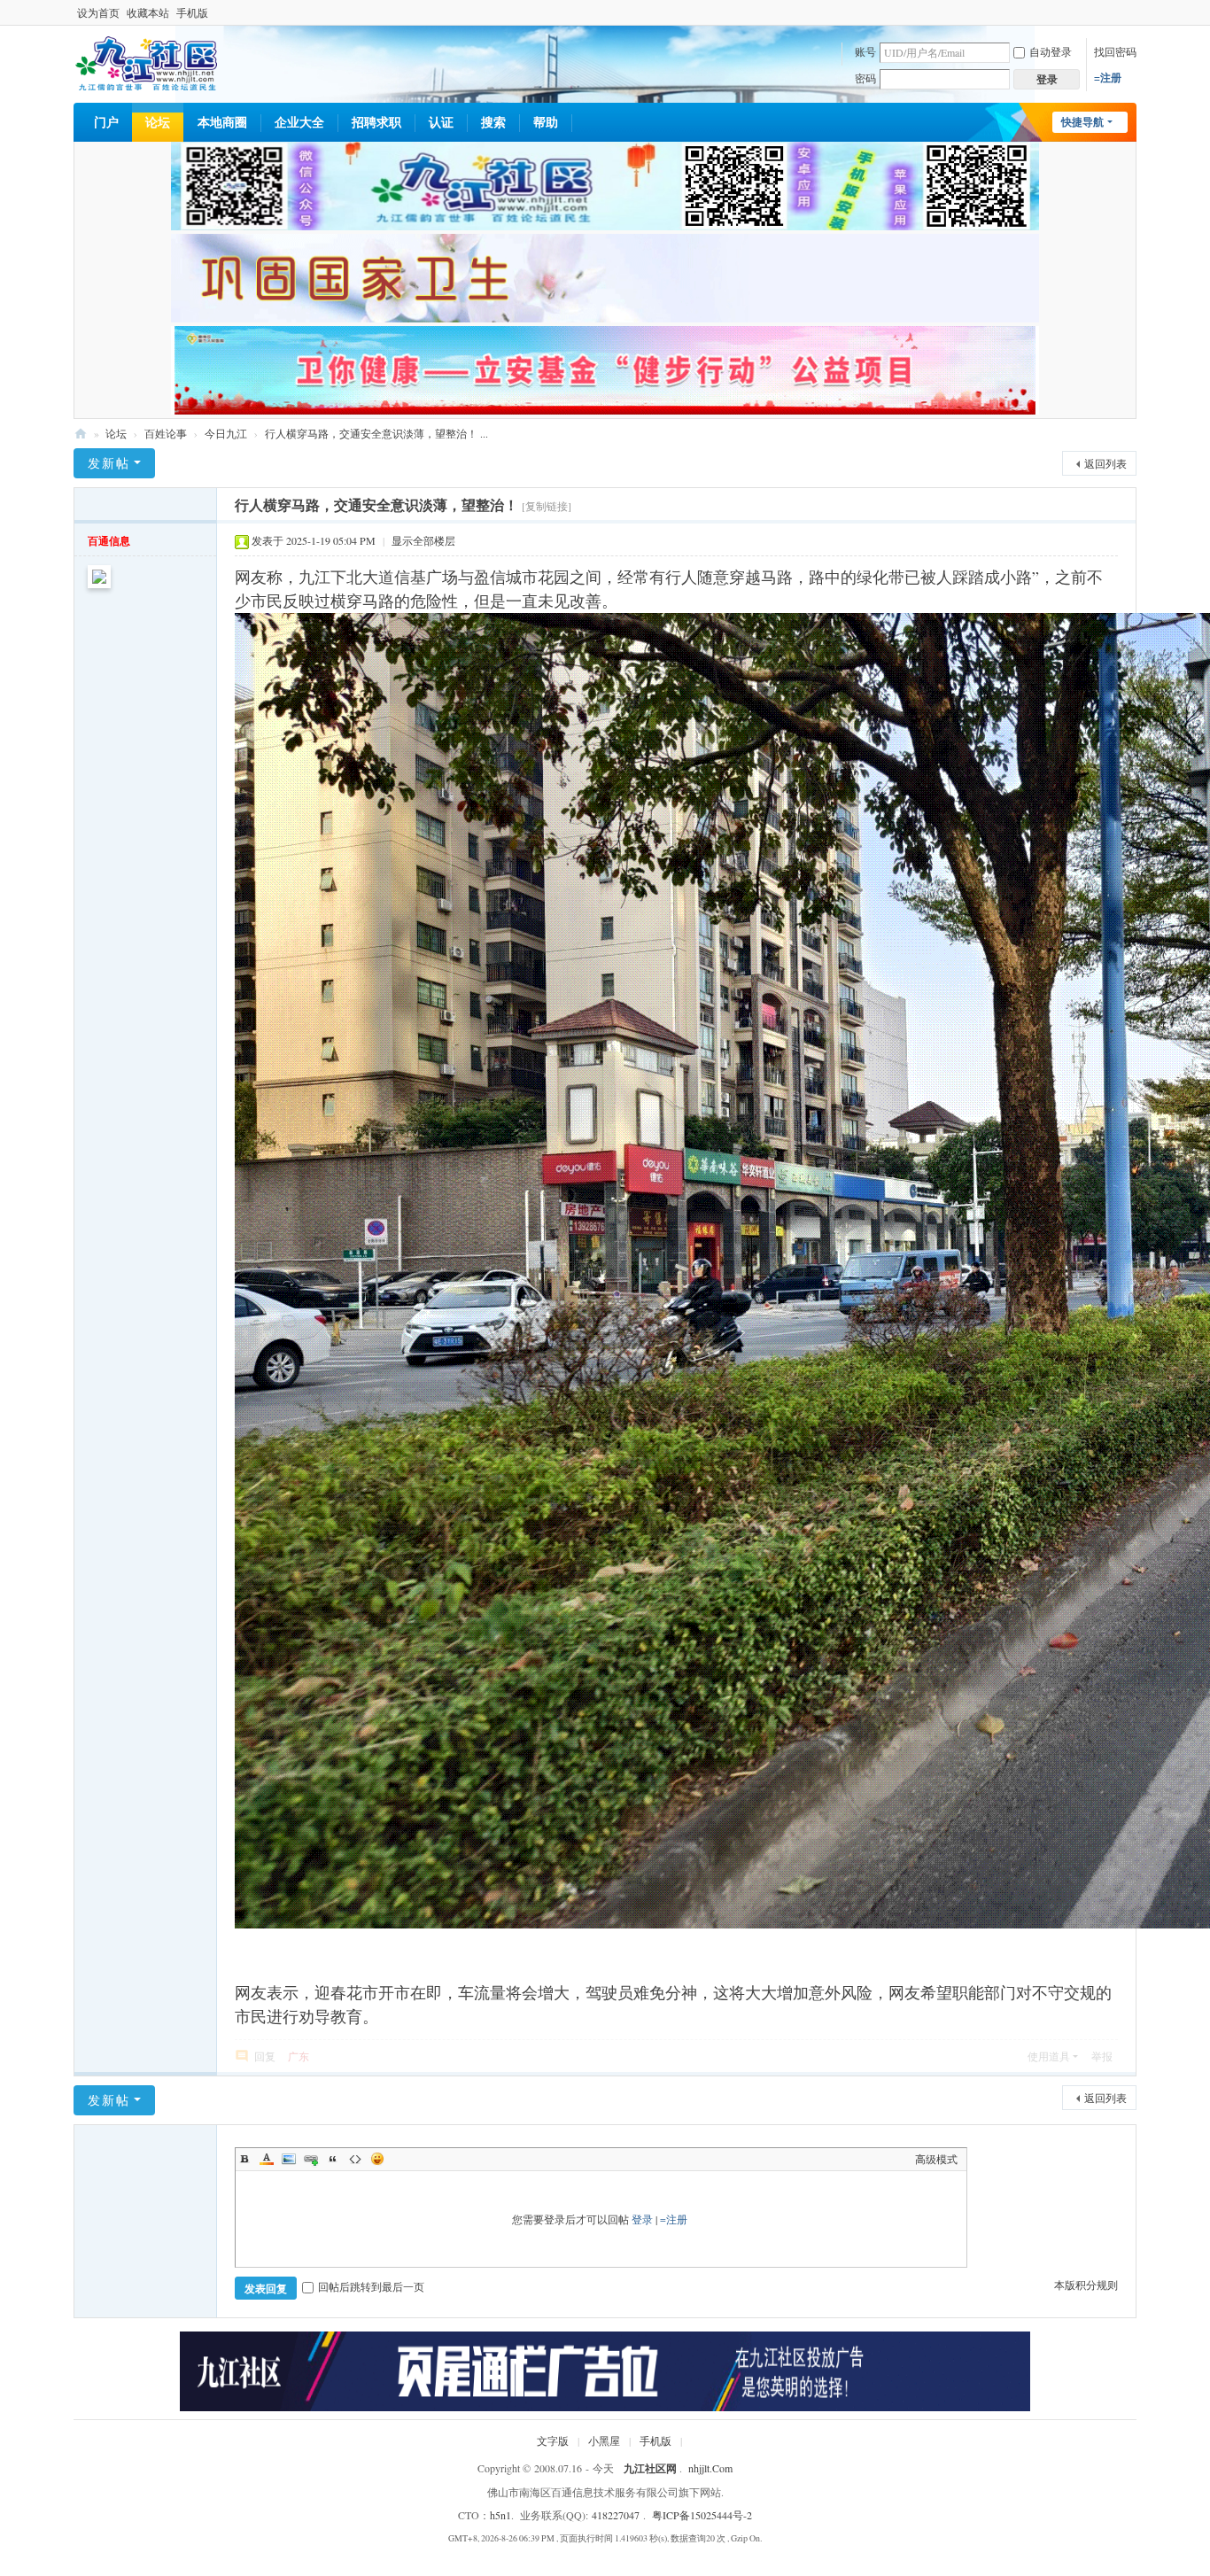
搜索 (493, 122)
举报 (1102, 2056)
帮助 (546, 122)
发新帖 (109, 463)
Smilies (377, 2159)
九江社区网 (81, 434)
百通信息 (109, 541)
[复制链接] (547, 506)
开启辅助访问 (1132, 12)
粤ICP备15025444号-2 (702, 2515)
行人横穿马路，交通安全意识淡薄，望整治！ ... (376, 433)
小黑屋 (604, 2440)
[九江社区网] (146, 62)
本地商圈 (222, 122)
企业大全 (299, 122)
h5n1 (500, 2515)
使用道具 (1049, 2056)
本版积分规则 (1086, 2285)
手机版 (192, 12)
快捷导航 (1082, 122)
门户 (106, 122)
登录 (642, 2219)
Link (311, 2159)
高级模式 (936, 2159)
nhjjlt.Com (710, 2468)
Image (289, 2159)
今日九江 (226, 433)
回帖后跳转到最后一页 (371, 2286)
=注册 (1108, 78)
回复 (265, 2056)
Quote (333, 2159)
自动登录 (1051, 51)
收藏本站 (148, 12)
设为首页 (98, 12)
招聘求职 (376, 122)
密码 (865, 78)
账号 (865, 51)
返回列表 (1105, 463)
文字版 (553, 2440)
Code (355, 2159)
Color (267, 2159)
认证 (441, 122)
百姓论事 (166, 433)
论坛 (158, 122)
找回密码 (1115, 51)
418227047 (616, 2515)
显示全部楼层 (423, 540)
